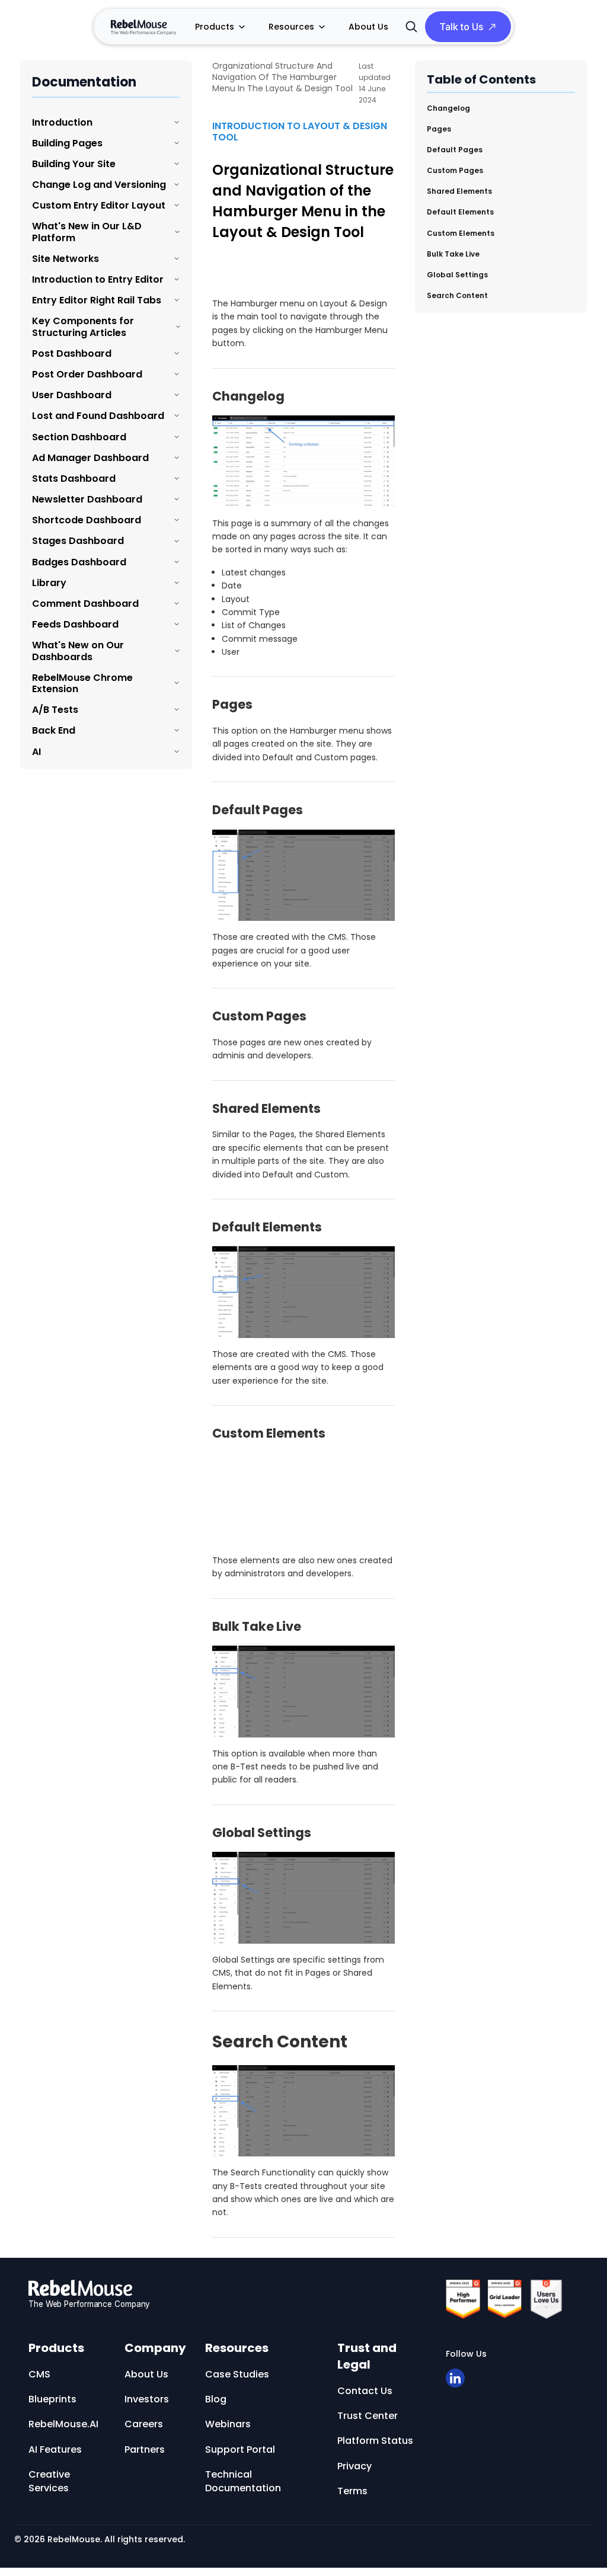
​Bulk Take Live (453, 254)
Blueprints (52, 2399)
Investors (147, 2399)
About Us (368, 27)
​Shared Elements (459, 191)
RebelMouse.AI (63, 2424)
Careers (144, 2424)
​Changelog (448, 108)
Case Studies (237, 2374)
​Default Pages (455, 150)
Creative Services (49, 2481)
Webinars (228, 2424)
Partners (145, 2449)
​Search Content (457, 295)
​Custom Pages (455, 170)
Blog (216, 2399)
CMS (39, 2374)
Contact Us (365, 2391)
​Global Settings (457, 275)
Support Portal (240, 2449)
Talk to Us (461, 27)
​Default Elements (460, 212)
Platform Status (375, 2441)
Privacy (354, 2466)
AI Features (55, 2449)
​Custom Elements (461, 233)
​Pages (439, 129)
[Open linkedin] (455, 2378)
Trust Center (368, 2416)
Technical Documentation (243, 2481)
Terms (352, 2491)
